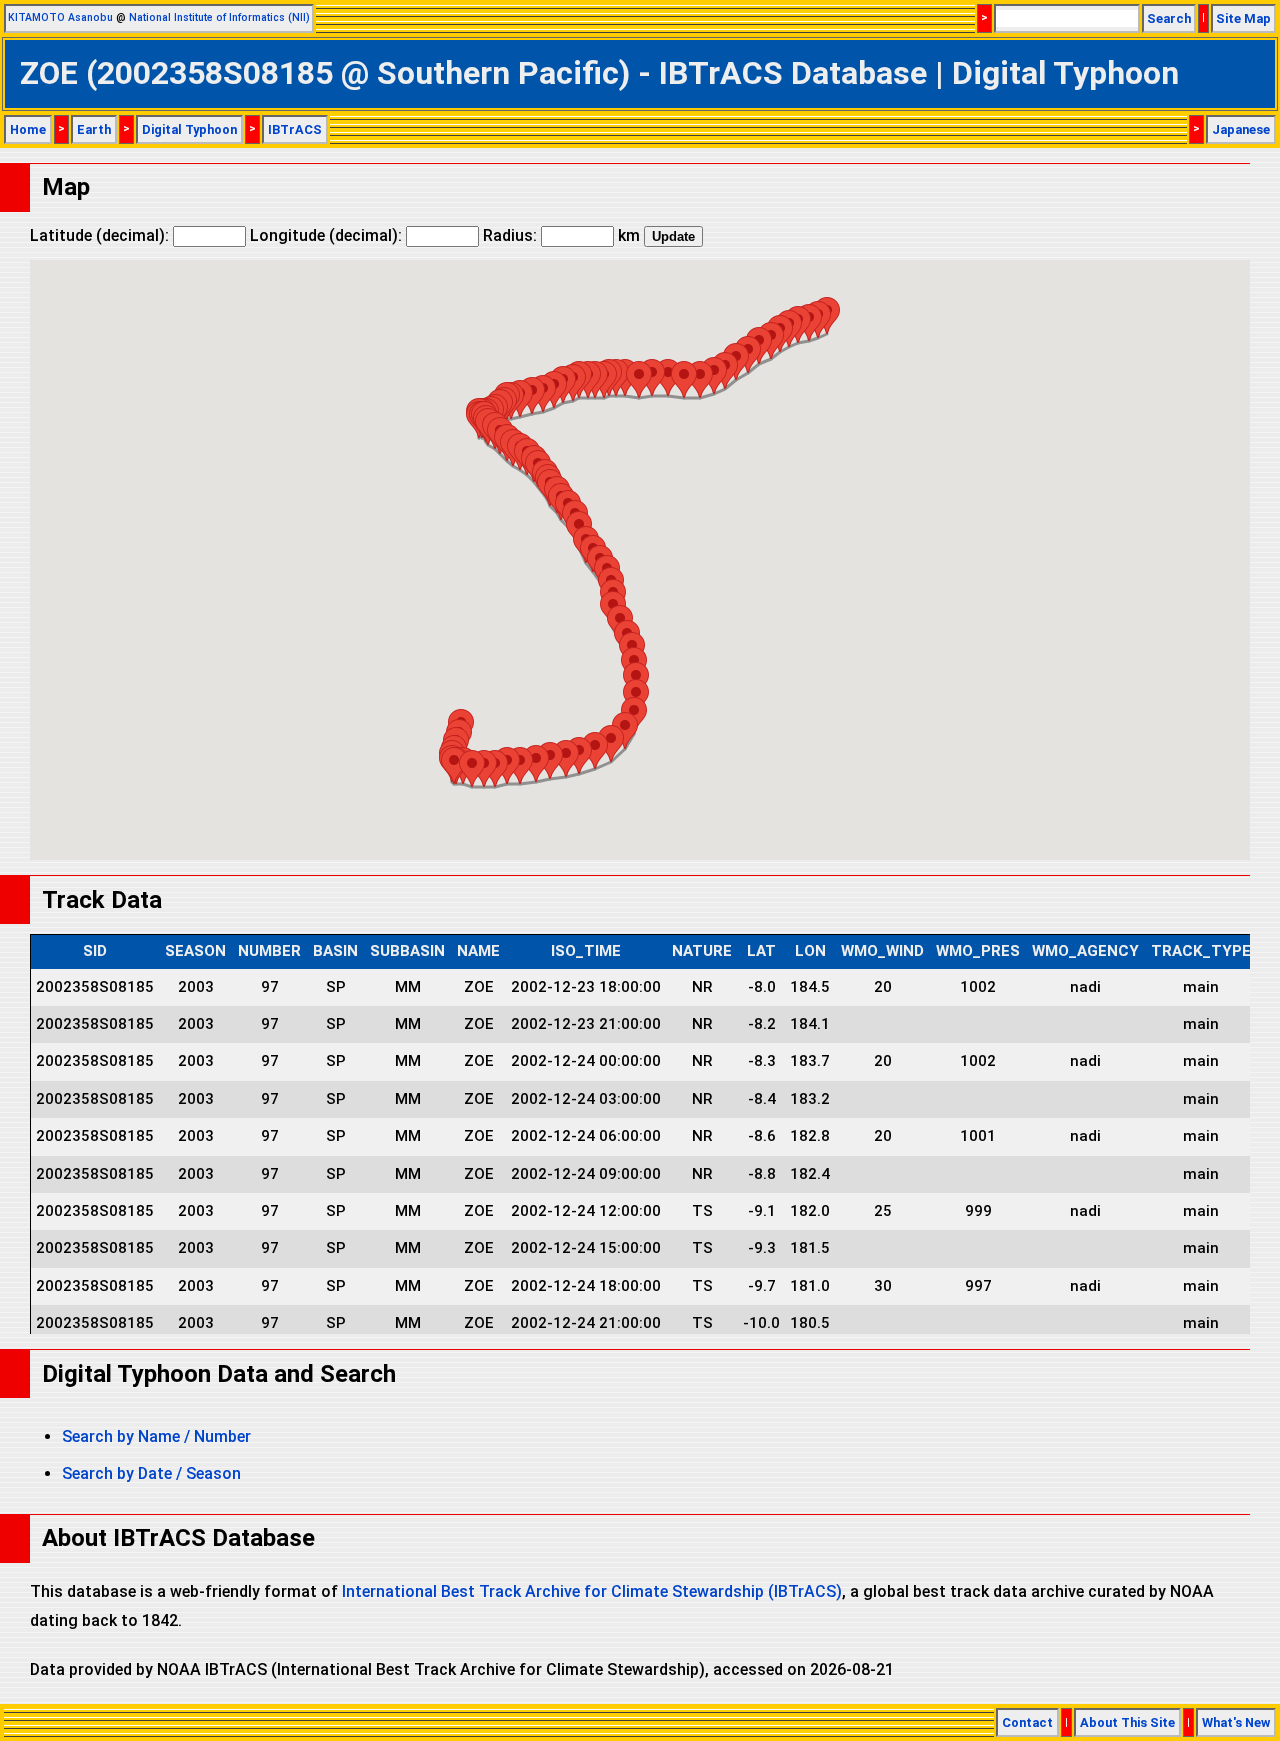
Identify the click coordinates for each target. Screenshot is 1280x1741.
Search (1169, 18)
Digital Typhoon (189, 129)
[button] (714, 375)
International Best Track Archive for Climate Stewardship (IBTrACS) (592, 1591)
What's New (1236, 1722)
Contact (1027, 1722)
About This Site (1127, 1722)
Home (28, 129)
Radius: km (561, 235)
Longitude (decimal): (328, 235)
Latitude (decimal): (101, 235)
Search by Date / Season (151, 1473)
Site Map (1243, 18)
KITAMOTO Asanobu (60, 17)
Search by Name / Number (156, 1436)
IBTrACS (295, 129)
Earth (94, 129)
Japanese (1241, 129)
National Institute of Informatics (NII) (219, 17)
